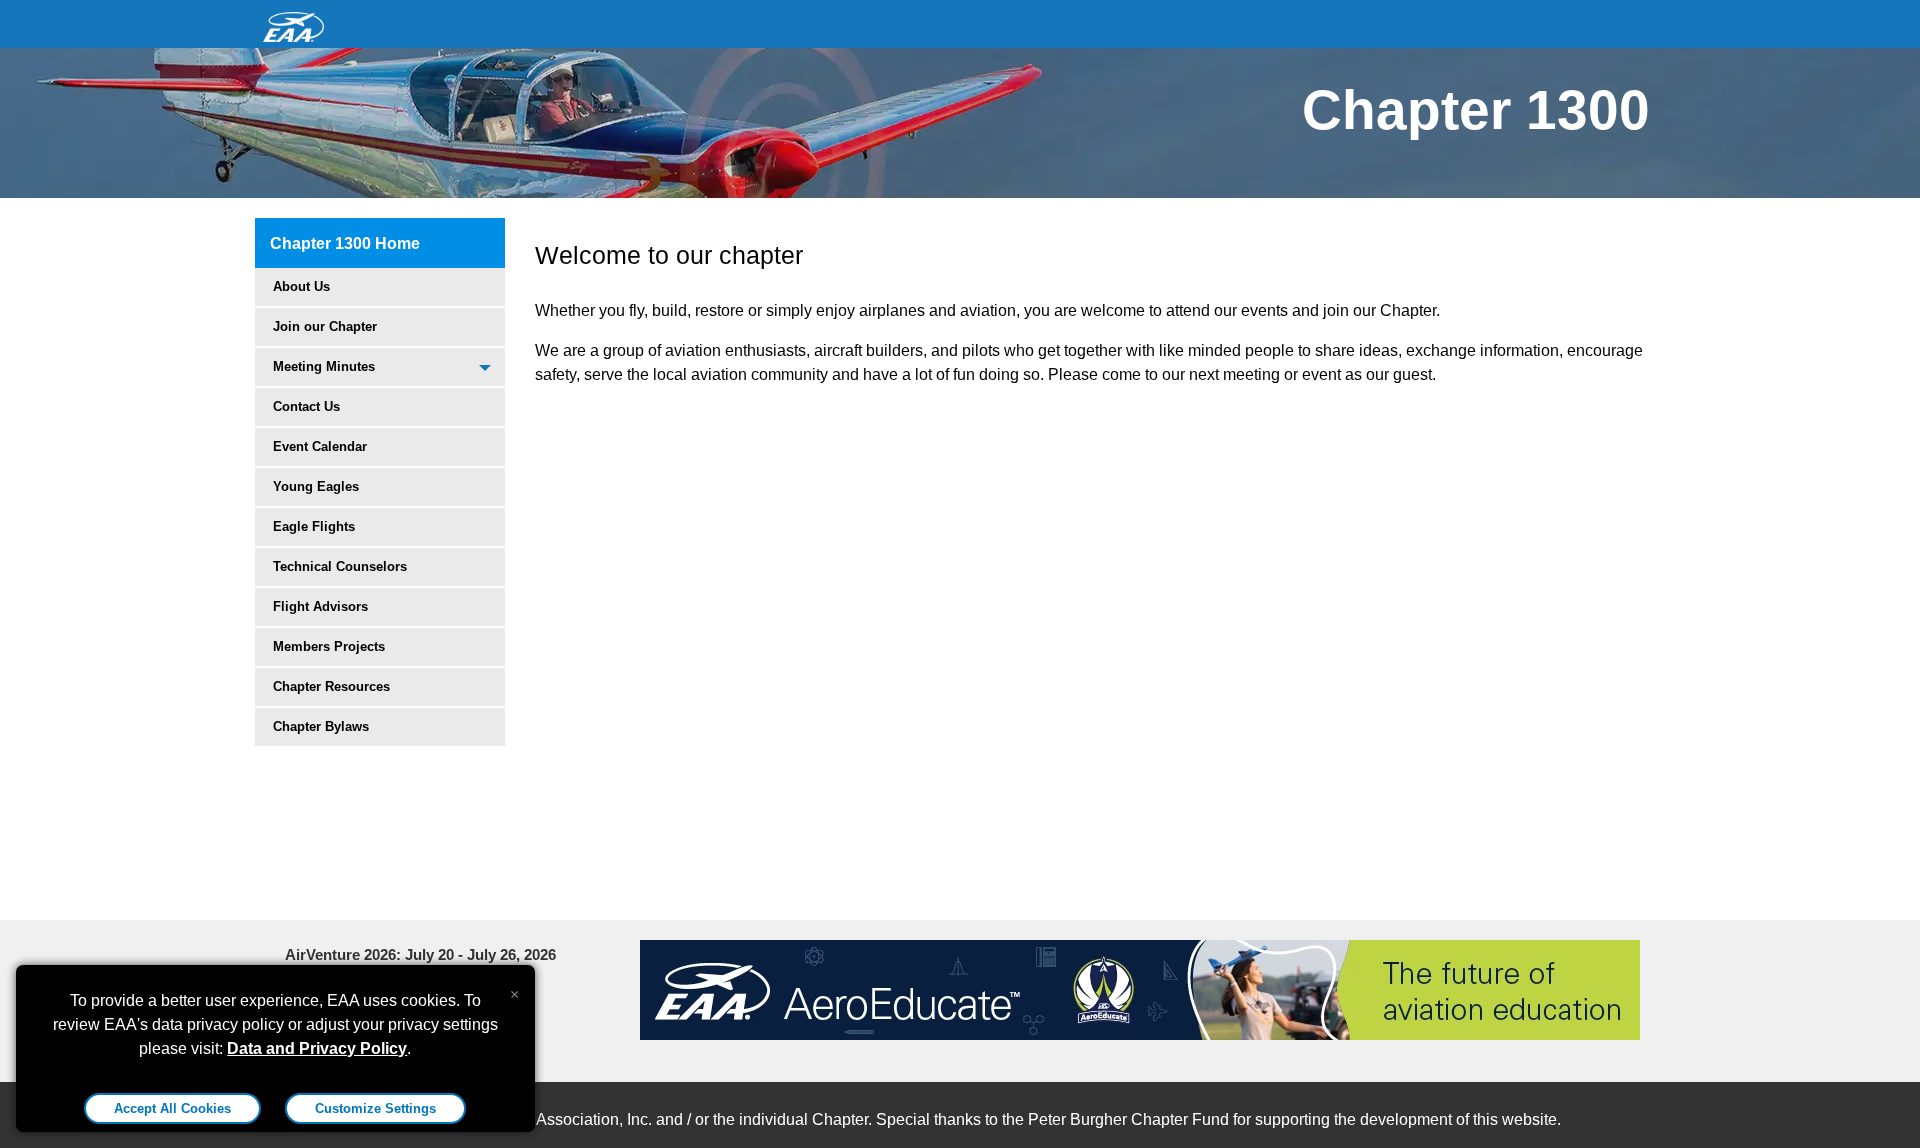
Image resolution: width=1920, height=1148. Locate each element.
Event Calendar (320, 446)
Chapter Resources (331, 686)
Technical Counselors (340, 566)
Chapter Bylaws (321, 726)
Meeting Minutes (324, 366)
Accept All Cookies (172, 1108)
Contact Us (306, 406)
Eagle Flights (314, 526)
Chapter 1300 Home (345, 243)
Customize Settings (375, 1108)
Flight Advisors (320, 606)
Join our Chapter (325, 326)
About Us (301, 286)
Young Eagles (316, 486)
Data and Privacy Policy (317, 1048)
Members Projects (329, 646)
